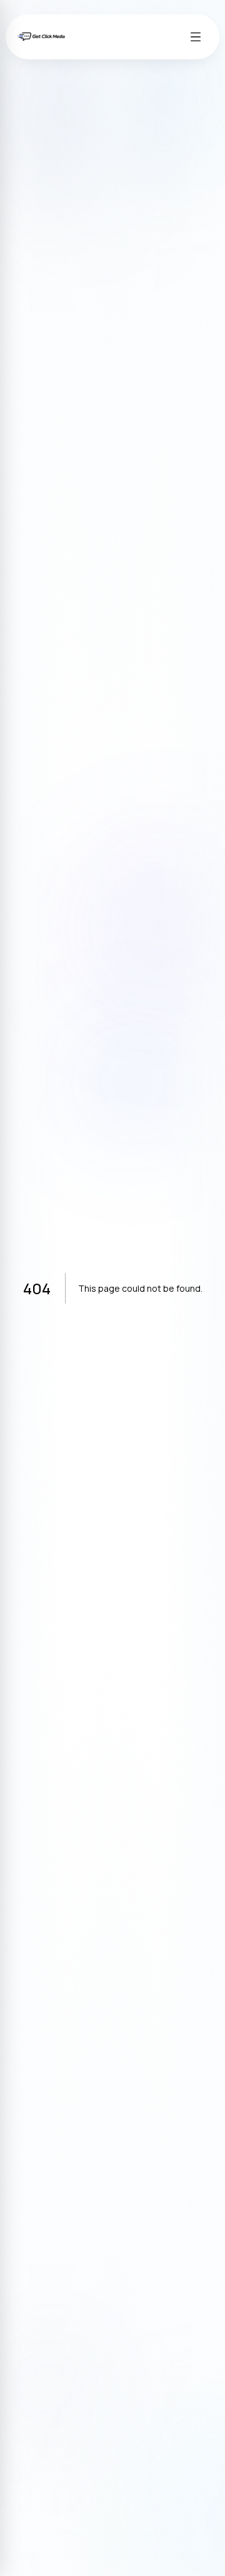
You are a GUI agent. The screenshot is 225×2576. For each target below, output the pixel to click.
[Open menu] (196, 37)
